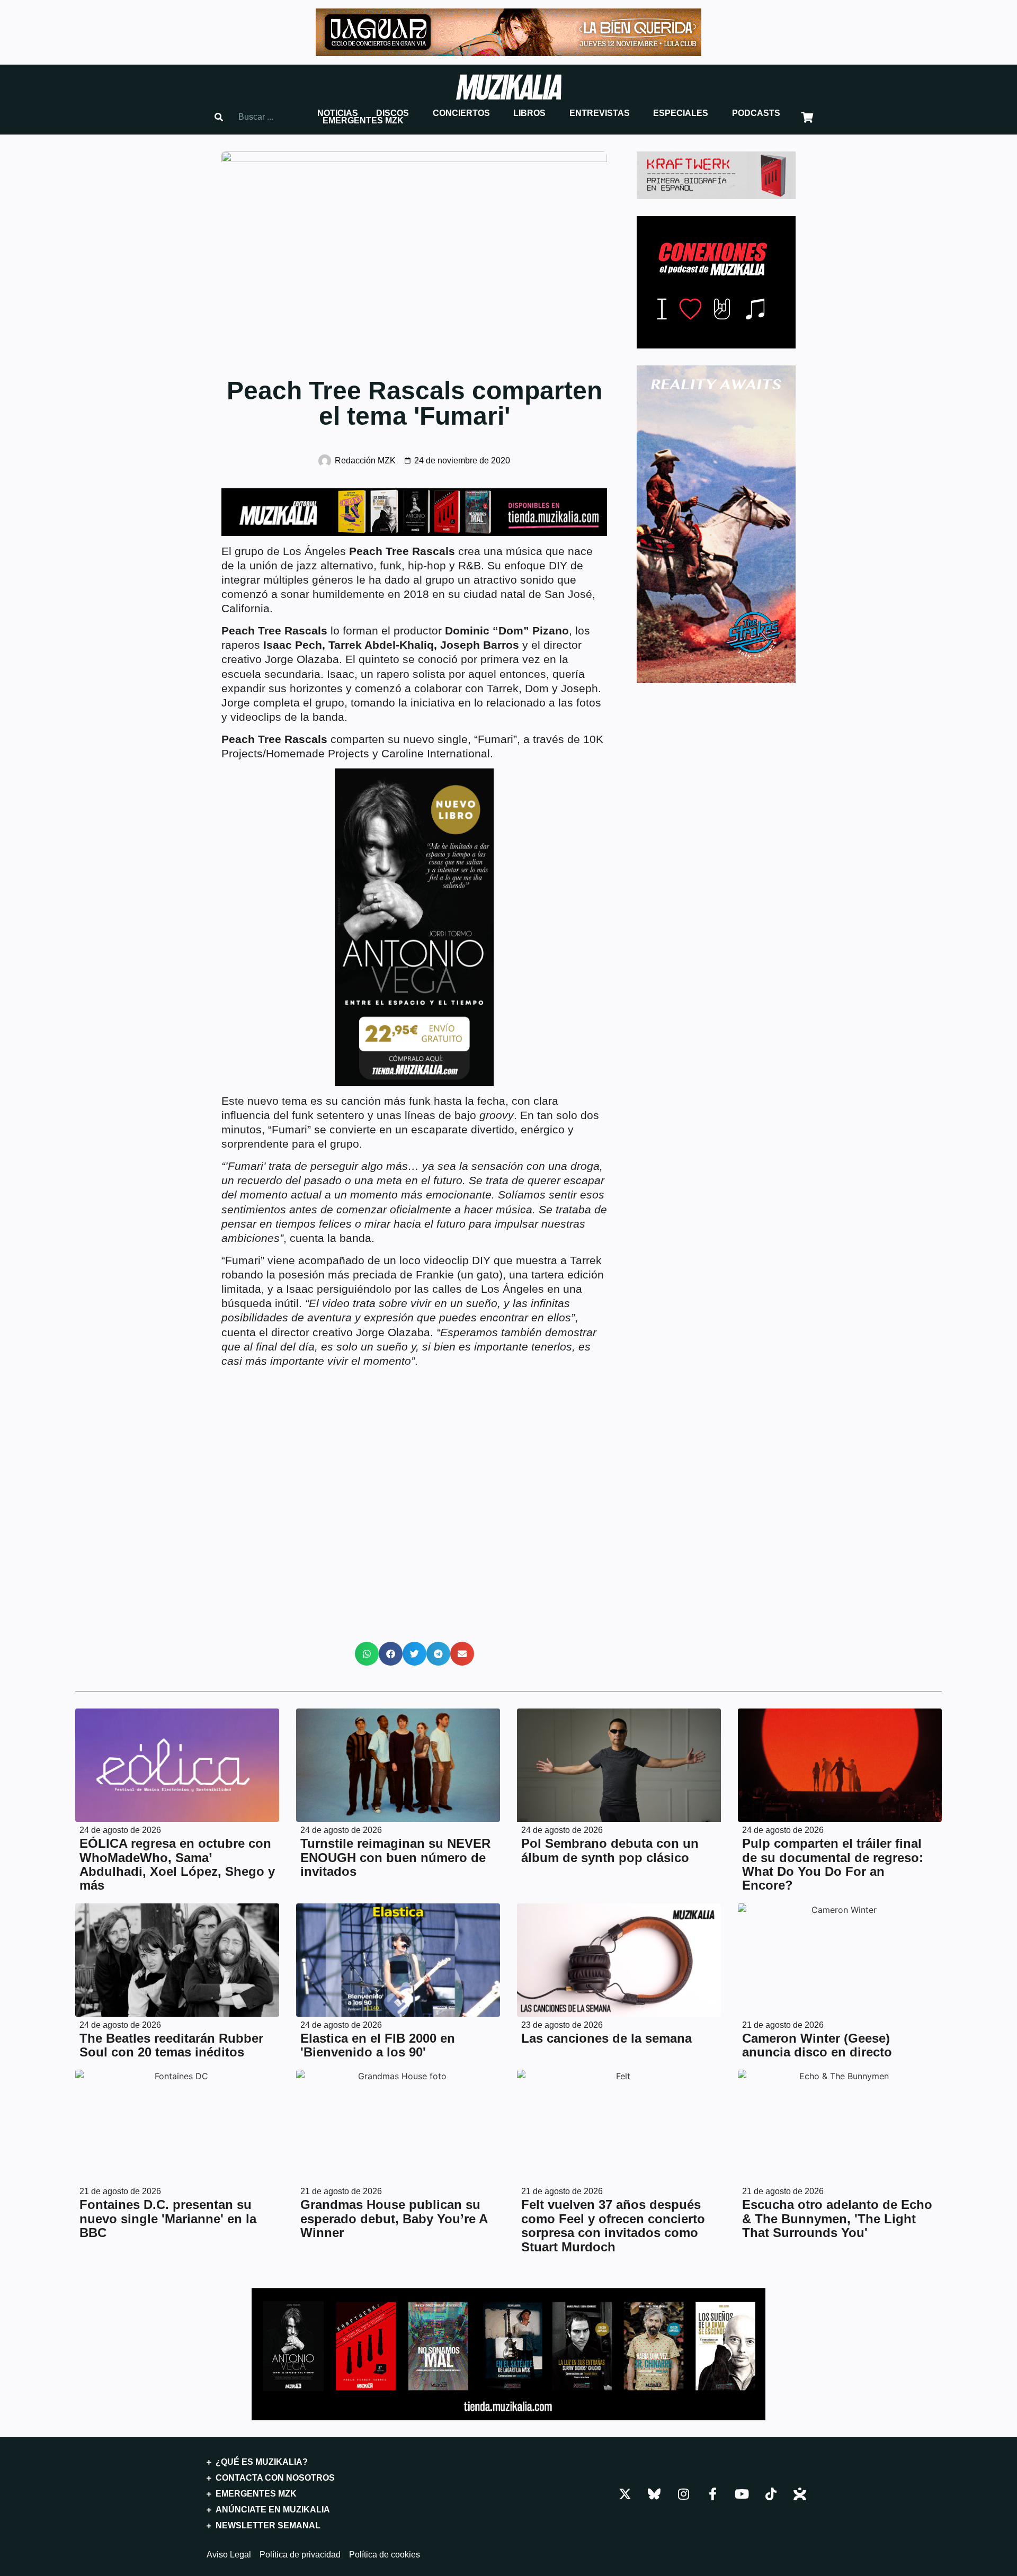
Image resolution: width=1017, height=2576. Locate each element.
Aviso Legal (229, 2555)
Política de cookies (385, 2555)
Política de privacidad (300, 2555)
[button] (338, 113)
